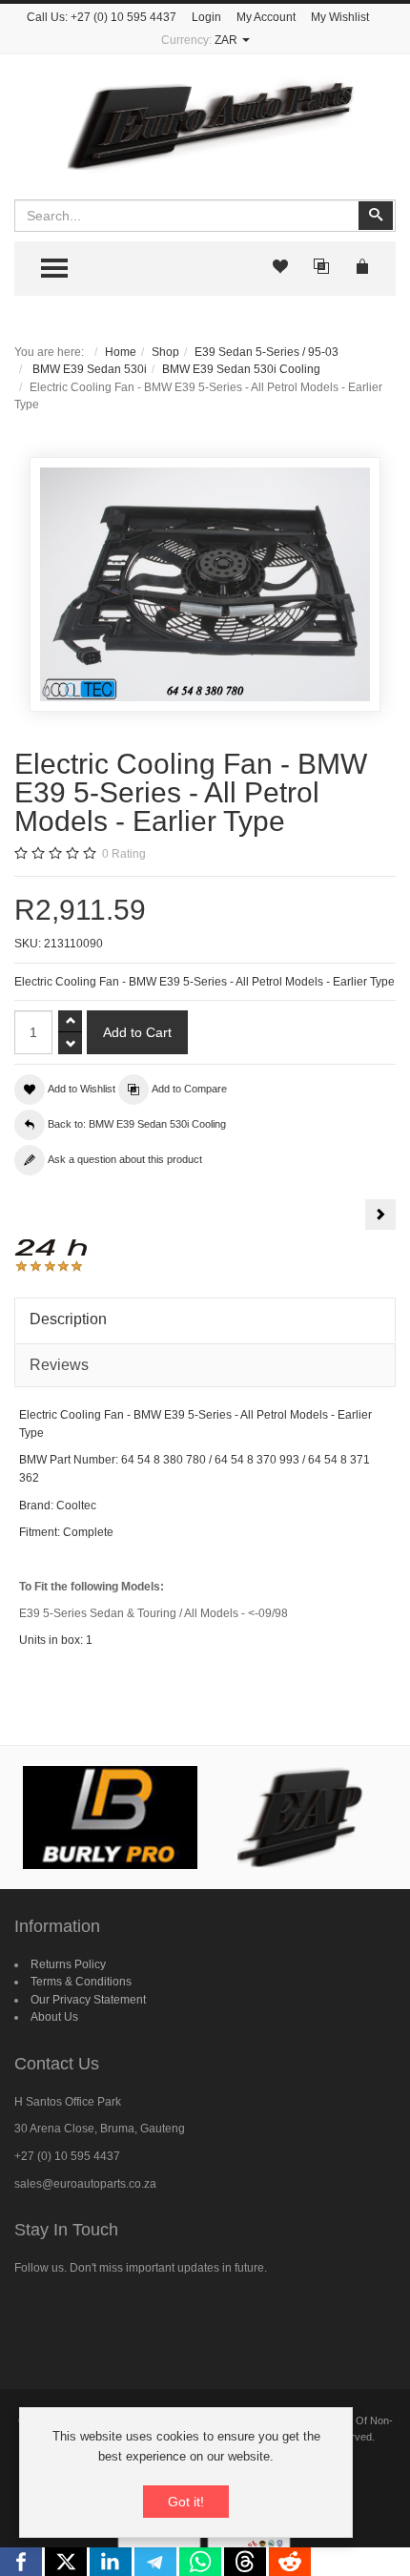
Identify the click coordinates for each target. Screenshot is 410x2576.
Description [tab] (68, 1319)
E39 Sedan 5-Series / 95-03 (266, 352)
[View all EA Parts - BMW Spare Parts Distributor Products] (301, 1818)
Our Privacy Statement (88, 2000)
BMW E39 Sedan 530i (88, 369)
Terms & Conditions (81, 1982)
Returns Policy (68, 1964)
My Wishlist (340, 17)
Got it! (186, 2502)
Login (206, 17)
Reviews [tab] (59, 1365)
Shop (165, 352)
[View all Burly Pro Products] (110, 1818)
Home (121, 352)
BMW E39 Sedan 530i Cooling (241, 369)
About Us (54, 2017)
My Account (266, 17)
